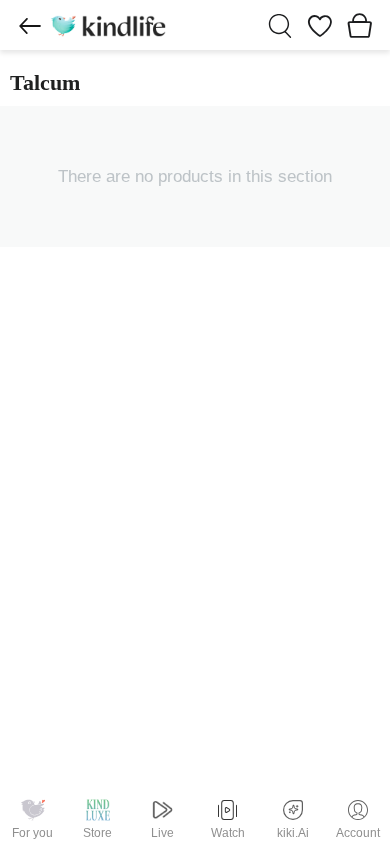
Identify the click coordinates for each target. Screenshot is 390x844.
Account (358, 833)
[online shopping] (108, 25)
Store (97, 833)
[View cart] (360, 25)
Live (162, 833)
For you (32, 833)
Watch (228, 833)
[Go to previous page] (30, 26)
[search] (280, 26)
